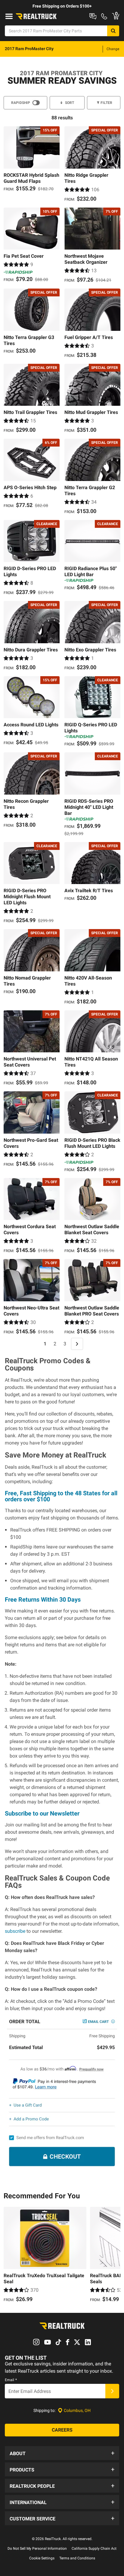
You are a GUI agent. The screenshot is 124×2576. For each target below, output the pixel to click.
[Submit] (112, 2391)
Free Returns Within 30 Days (43, 1600)
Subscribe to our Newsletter (42, 1813)
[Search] (113, 31)
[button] (62, 2453)
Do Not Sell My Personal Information (37, 2549)
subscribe (15, 1931)
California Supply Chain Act (94, 2549)
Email (11, 2380)
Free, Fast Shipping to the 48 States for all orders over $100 (61, 1496)
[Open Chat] (93, 16)
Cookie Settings (42, 2558)
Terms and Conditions (77, 2558)
